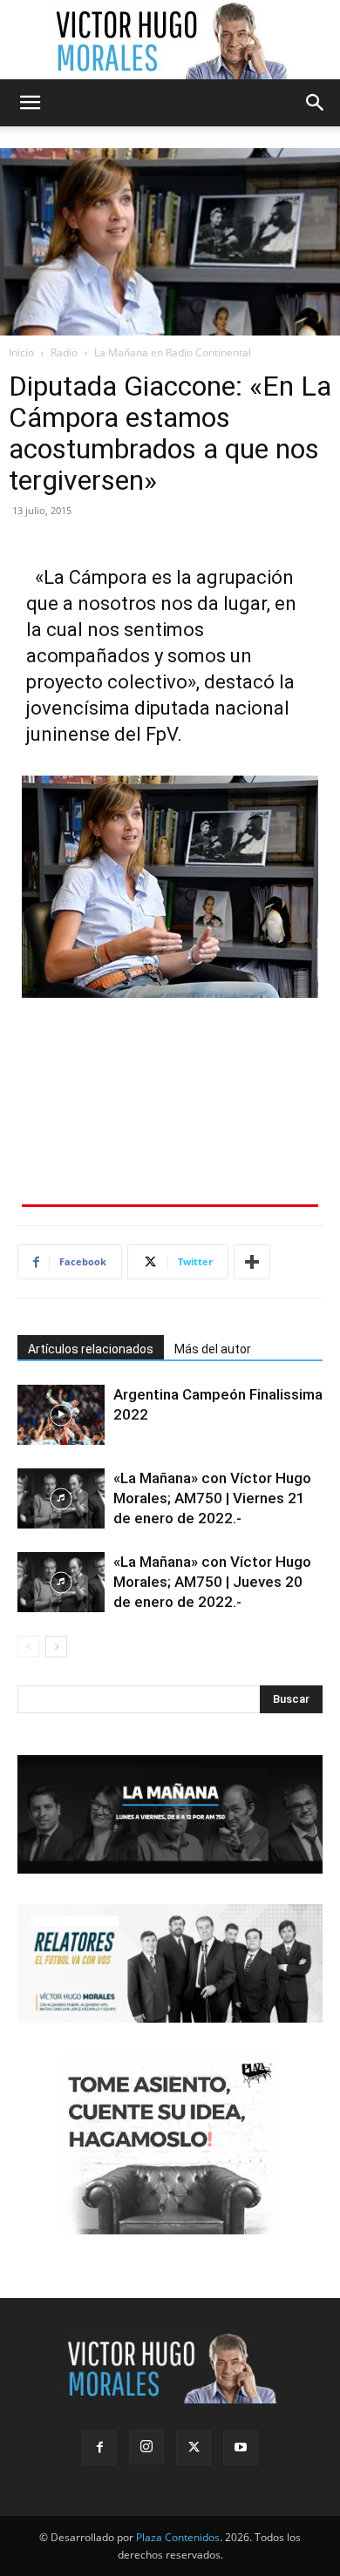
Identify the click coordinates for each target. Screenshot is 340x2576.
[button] (30, 103)
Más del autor (213, 1349)
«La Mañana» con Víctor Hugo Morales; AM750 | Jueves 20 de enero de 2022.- (212, 1582)
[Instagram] (146, 2447)
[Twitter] (194, 2448)
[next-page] (56, 1647)
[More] (252, 1262)
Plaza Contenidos (178, 2537)
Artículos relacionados (91, 1349)
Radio (64, 353)
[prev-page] (28, 1647)
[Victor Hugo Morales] (170, 40)
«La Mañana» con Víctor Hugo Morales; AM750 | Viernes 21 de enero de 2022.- (212, 1498)
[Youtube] (241, 2448)
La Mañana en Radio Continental (173, 353)
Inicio (21, 353)
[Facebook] (99, 2448)
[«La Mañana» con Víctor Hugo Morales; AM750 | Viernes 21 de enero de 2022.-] (61, 1498)
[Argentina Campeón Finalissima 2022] (61, 1415)
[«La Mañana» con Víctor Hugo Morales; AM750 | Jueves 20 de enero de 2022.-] (61, 1582)
